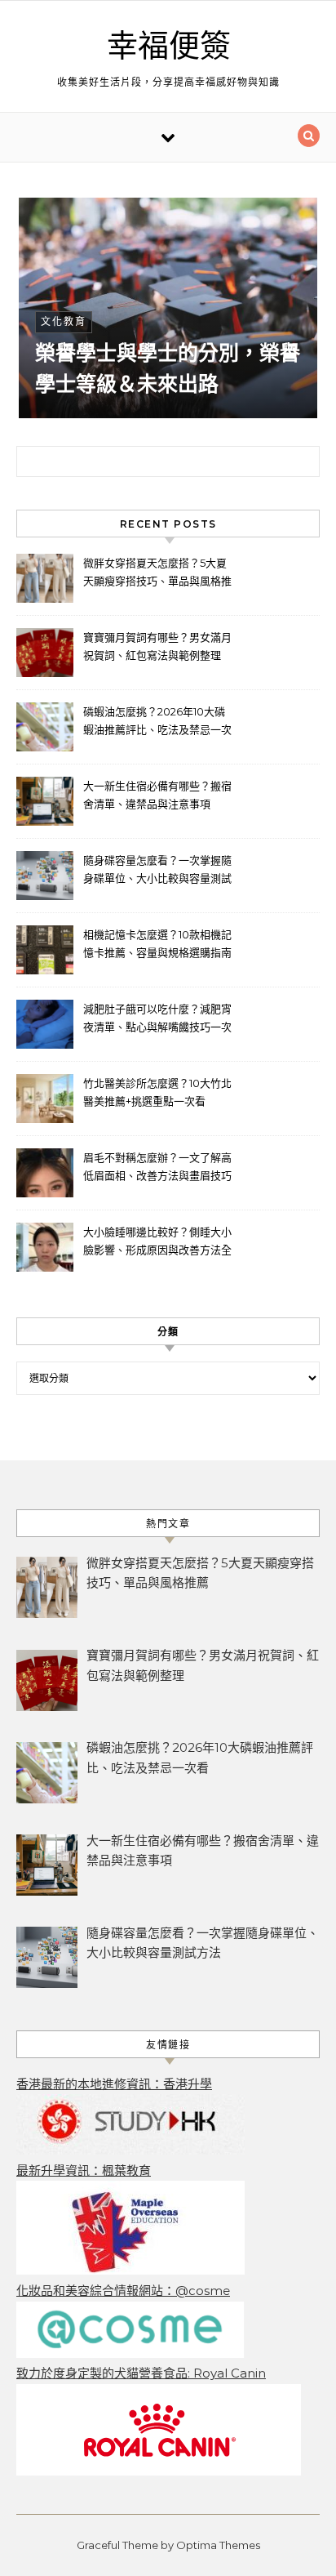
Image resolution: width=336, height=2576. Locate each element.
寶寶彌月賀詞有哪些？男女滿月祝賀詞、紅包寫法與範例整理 (157, 646)
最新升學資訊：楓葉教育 (84, 2170)
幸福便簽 (169, 47)
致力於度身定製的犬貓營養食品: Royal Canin (141, 2373)
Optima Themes (218, 2545)
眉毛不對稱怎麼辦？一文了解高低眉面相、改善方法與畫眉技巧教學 (157, 1168)
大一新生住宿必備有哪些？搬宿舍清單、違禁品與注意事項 (157, 795)
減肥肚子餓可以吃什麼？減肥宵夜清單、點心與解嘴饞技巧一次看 (157, 1020)
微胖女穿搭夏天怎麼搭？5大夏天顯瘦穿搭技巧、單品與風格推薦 (157, 574)
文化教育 (64, 321)
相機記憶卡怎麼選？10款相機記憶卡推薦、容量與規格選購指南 (157, 943)
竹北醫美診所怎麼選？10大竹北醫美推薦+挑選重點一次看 (157, 1092)
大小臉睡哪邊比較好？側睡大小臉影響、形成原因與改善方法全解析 (157, 1243)
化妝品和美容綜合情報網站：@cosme (123, 2291)
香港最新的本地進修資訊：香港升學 (114, 2084)
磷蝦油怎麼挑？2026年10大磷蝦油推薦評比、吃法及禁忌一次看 (157, 722)
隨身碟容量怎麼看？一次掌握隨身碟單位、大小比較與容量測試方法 (157, 871)
